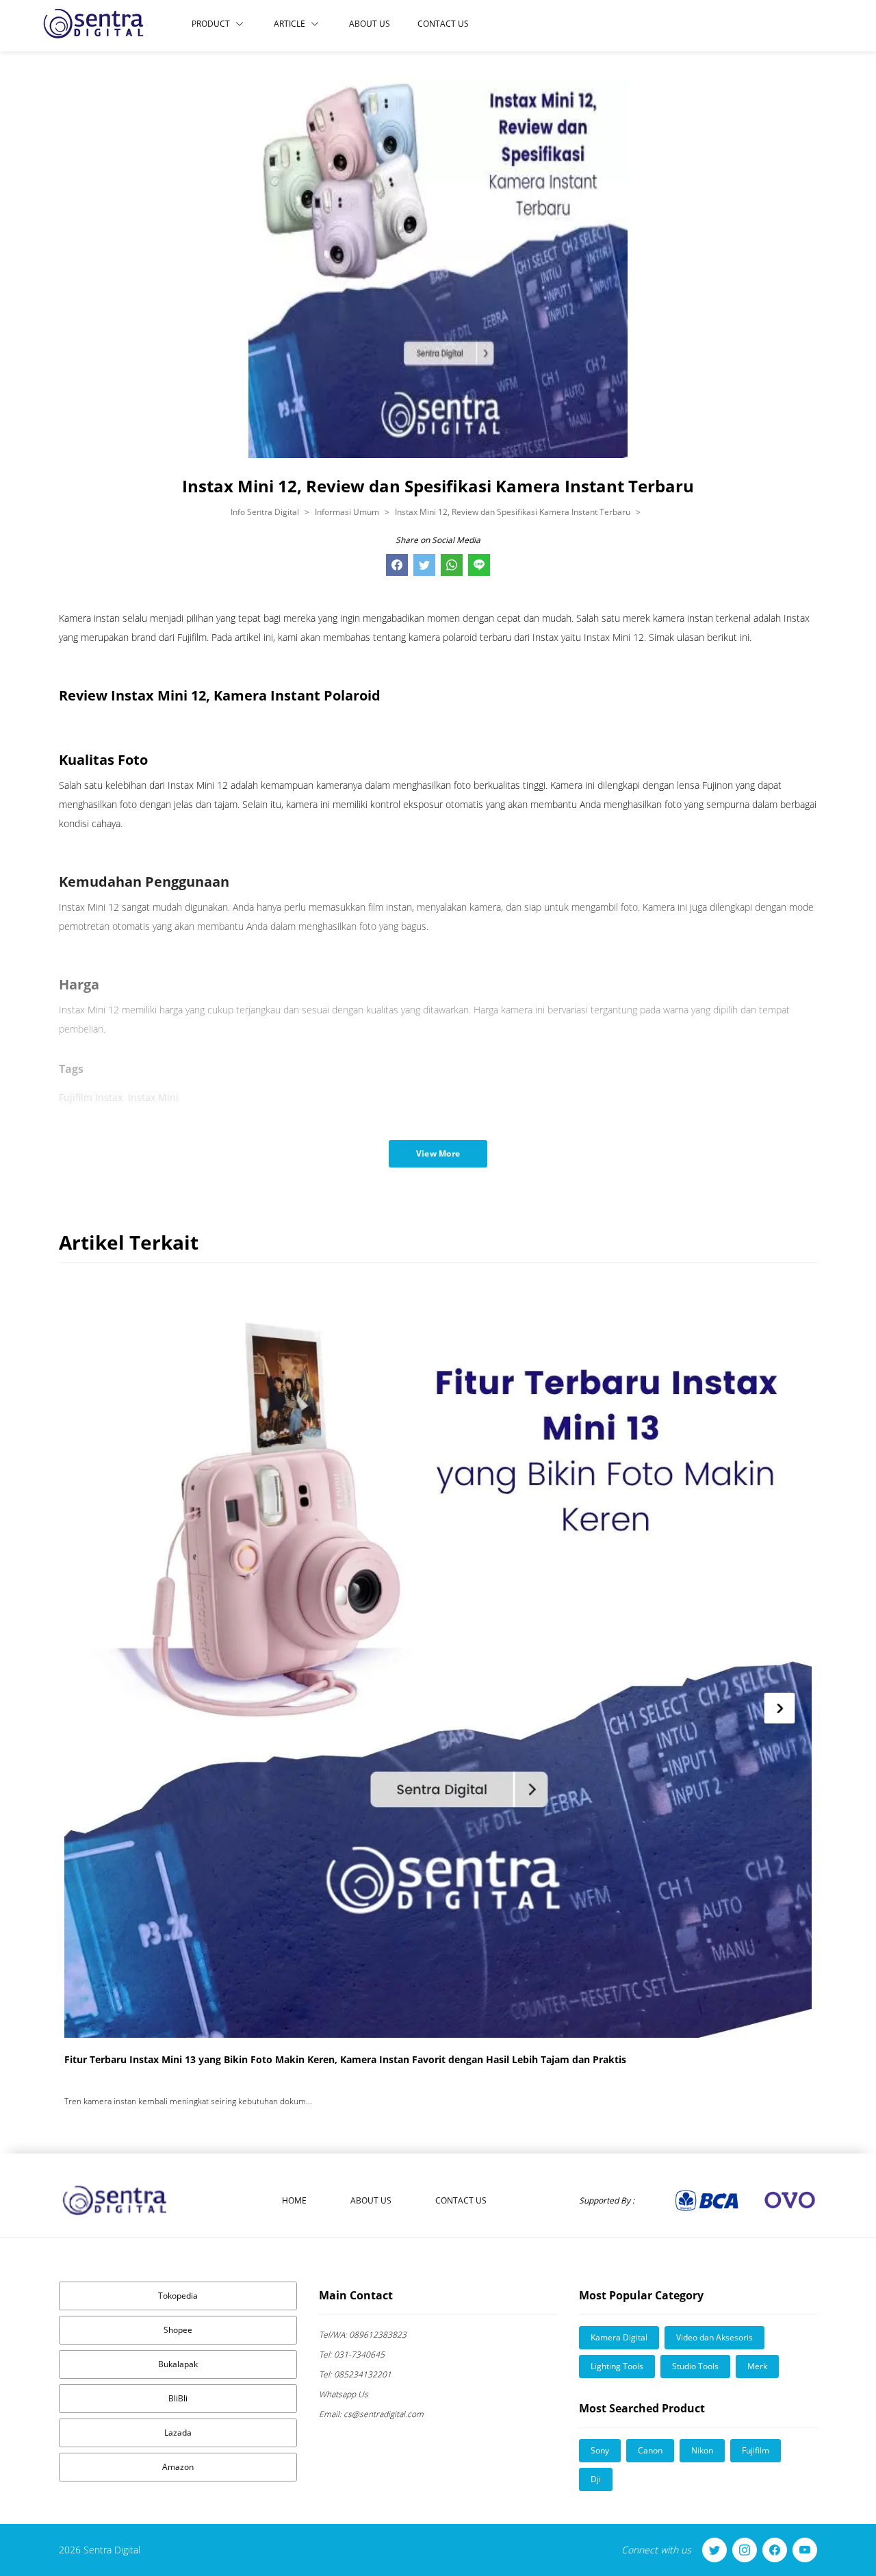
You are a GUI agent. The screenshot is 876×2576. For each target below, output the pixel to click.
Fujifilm (756, 2450)
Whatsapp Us (344, 2394)
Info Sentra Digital (265, 512)
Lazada (178, 2433)
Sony (600, 2450)
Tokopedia (178, 2296)
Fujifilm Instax (91, 1097)
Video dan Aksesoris (714, 2337)
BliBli (178, 2398)
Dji (596, 2479)
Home (294, 2200)
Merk (757, 2366)
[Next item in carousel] (780, 1708)
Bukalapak (178, 2364)
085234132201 (355, 2374)
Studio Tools (695, 2366)
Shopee (178, 2330)
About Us (370, 24)
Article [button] (289, 24)
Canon (650, 2450)
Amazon (178, 2467)
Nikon (702, 2450)
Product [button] (211, 24)
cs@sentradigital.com (371, 2414)
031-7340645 (352, 2354)
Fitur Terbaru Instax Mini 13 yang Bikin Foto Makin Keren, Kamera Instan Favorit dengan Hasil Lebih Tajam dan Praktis (345, 2059)
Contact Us (443, 24)
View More (438, 1153)
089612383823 (363, 2335)
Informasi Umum (347, 512)
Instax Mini (153, 1097)
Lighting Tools (617, 2366)
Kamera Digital (619, 2337)
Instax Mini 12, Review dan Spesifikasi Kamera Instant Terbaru (513, 512)
